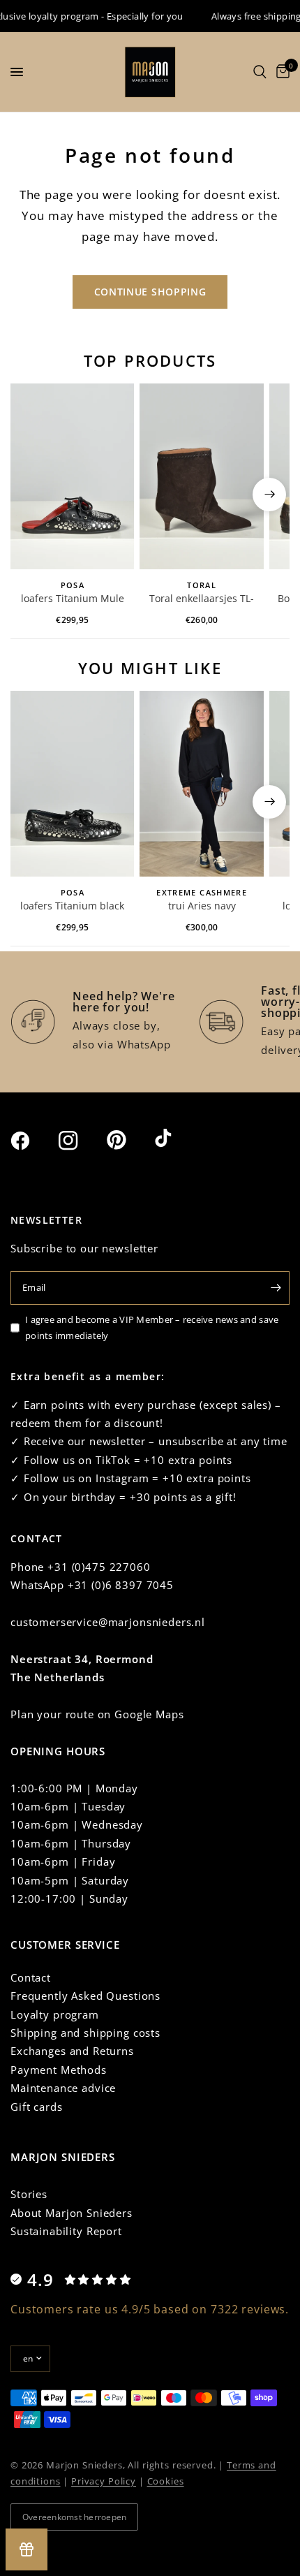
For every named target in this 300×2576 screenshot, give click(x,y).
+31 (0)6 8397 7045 (121, 1585)
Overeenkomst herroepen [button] (74, 2517)
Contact (31, 1977)
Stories (29, 2194)
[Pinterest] (129, 1140)
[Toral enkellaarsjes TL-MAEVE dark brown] (201, 476)
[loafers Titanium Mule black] (72, 476)
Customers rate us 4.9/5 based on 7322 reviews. (150, 2309)
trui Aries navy (202, 906)
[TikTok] (177, 1139)
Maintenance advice (63, 2088)
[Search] (260, 72)
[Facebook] (33, 1141)
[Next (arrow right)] (269, 495)
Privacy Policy (104, 2481)
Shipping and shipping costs (85, 2033)
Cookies (166, 2481)
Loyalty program (55, 2014)
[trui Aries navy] (201, 784)
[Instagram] (81, 1141)
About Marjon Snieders (72, 2213)
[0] (280, 72)
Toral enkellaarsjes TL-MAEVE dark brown (202, 599)
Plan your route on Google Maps (97, 1714)
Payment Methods (59, 2070)
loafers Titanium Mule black (73, 599)
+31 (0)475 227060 (99, 1567)
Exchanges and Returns (72, 2051)
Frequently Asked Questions (85, 1996)
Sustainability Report (66, 2231)
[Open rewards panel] (27, 2549)
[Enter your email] (276, 1288)
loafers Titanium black (72, 906)
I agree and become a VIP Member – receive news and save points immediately (152, 1327)
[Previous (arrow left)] (31, 495)
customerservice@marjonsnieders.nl (108, 1622)
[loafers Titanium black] (72, 784)
